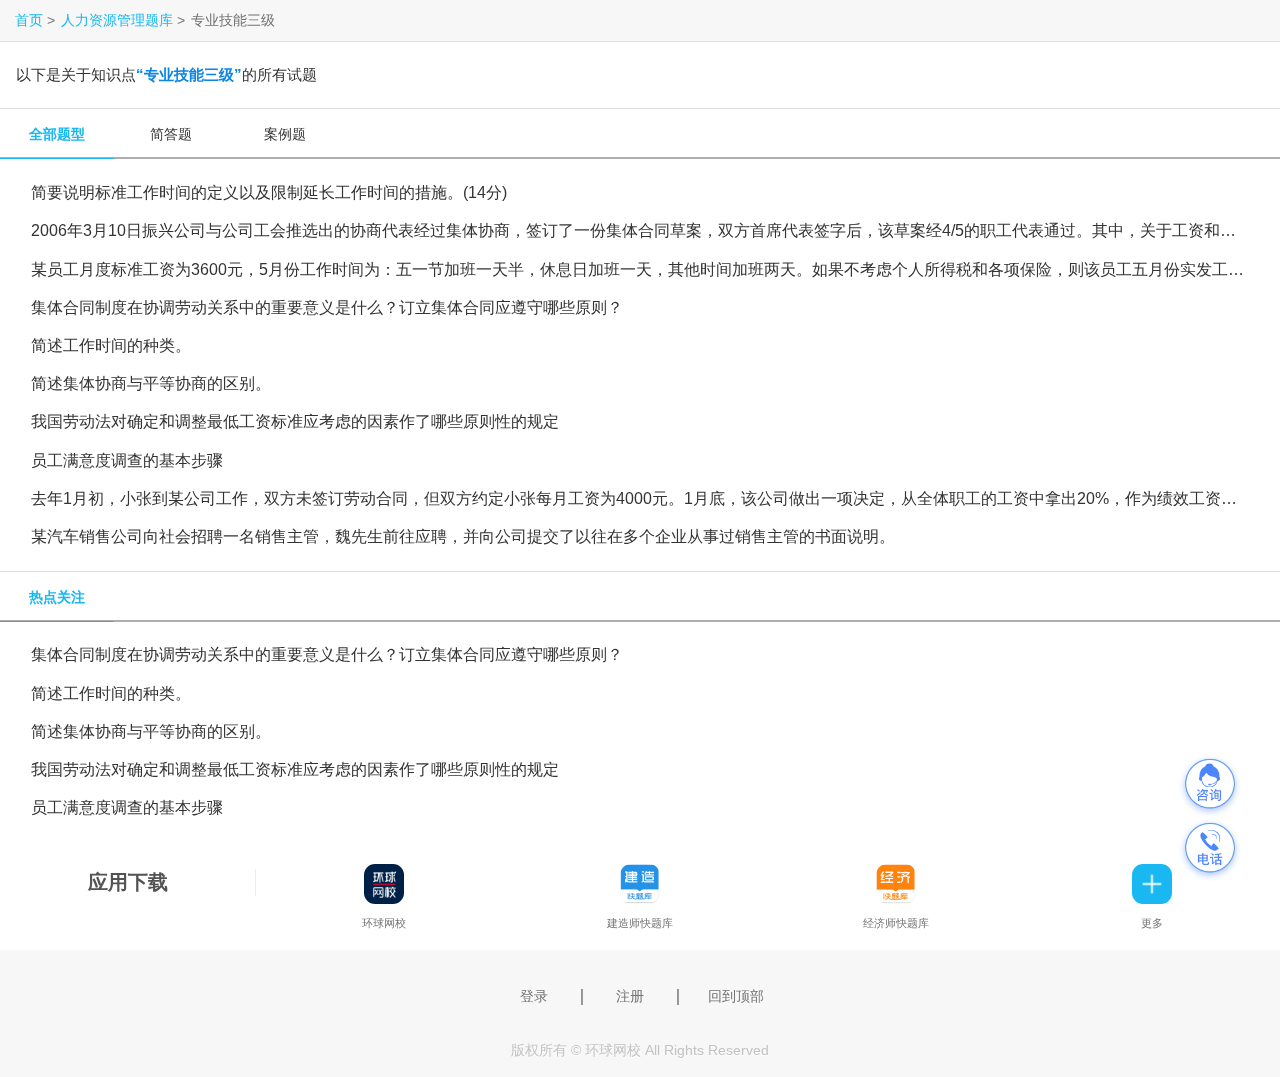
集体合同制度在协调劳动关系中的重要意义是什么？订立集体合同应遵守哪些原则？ (327, 307)
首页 (29, 20)
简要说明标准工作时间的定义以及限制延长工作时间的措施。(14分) (269, 192)
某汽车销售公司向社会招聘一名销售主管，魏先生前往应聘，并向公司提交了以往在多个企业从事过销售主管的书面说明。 (463, 536)
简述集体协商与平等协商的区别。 (151, 383)
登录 (534, 996)
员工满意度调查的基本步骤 (127, 460)
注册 (630, 996)
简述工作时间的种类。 (111, 345)
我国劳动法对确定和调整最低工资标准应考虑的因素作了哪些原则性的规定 (295, 421)
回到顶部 (736, 996)
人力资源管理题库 (117, 20)
